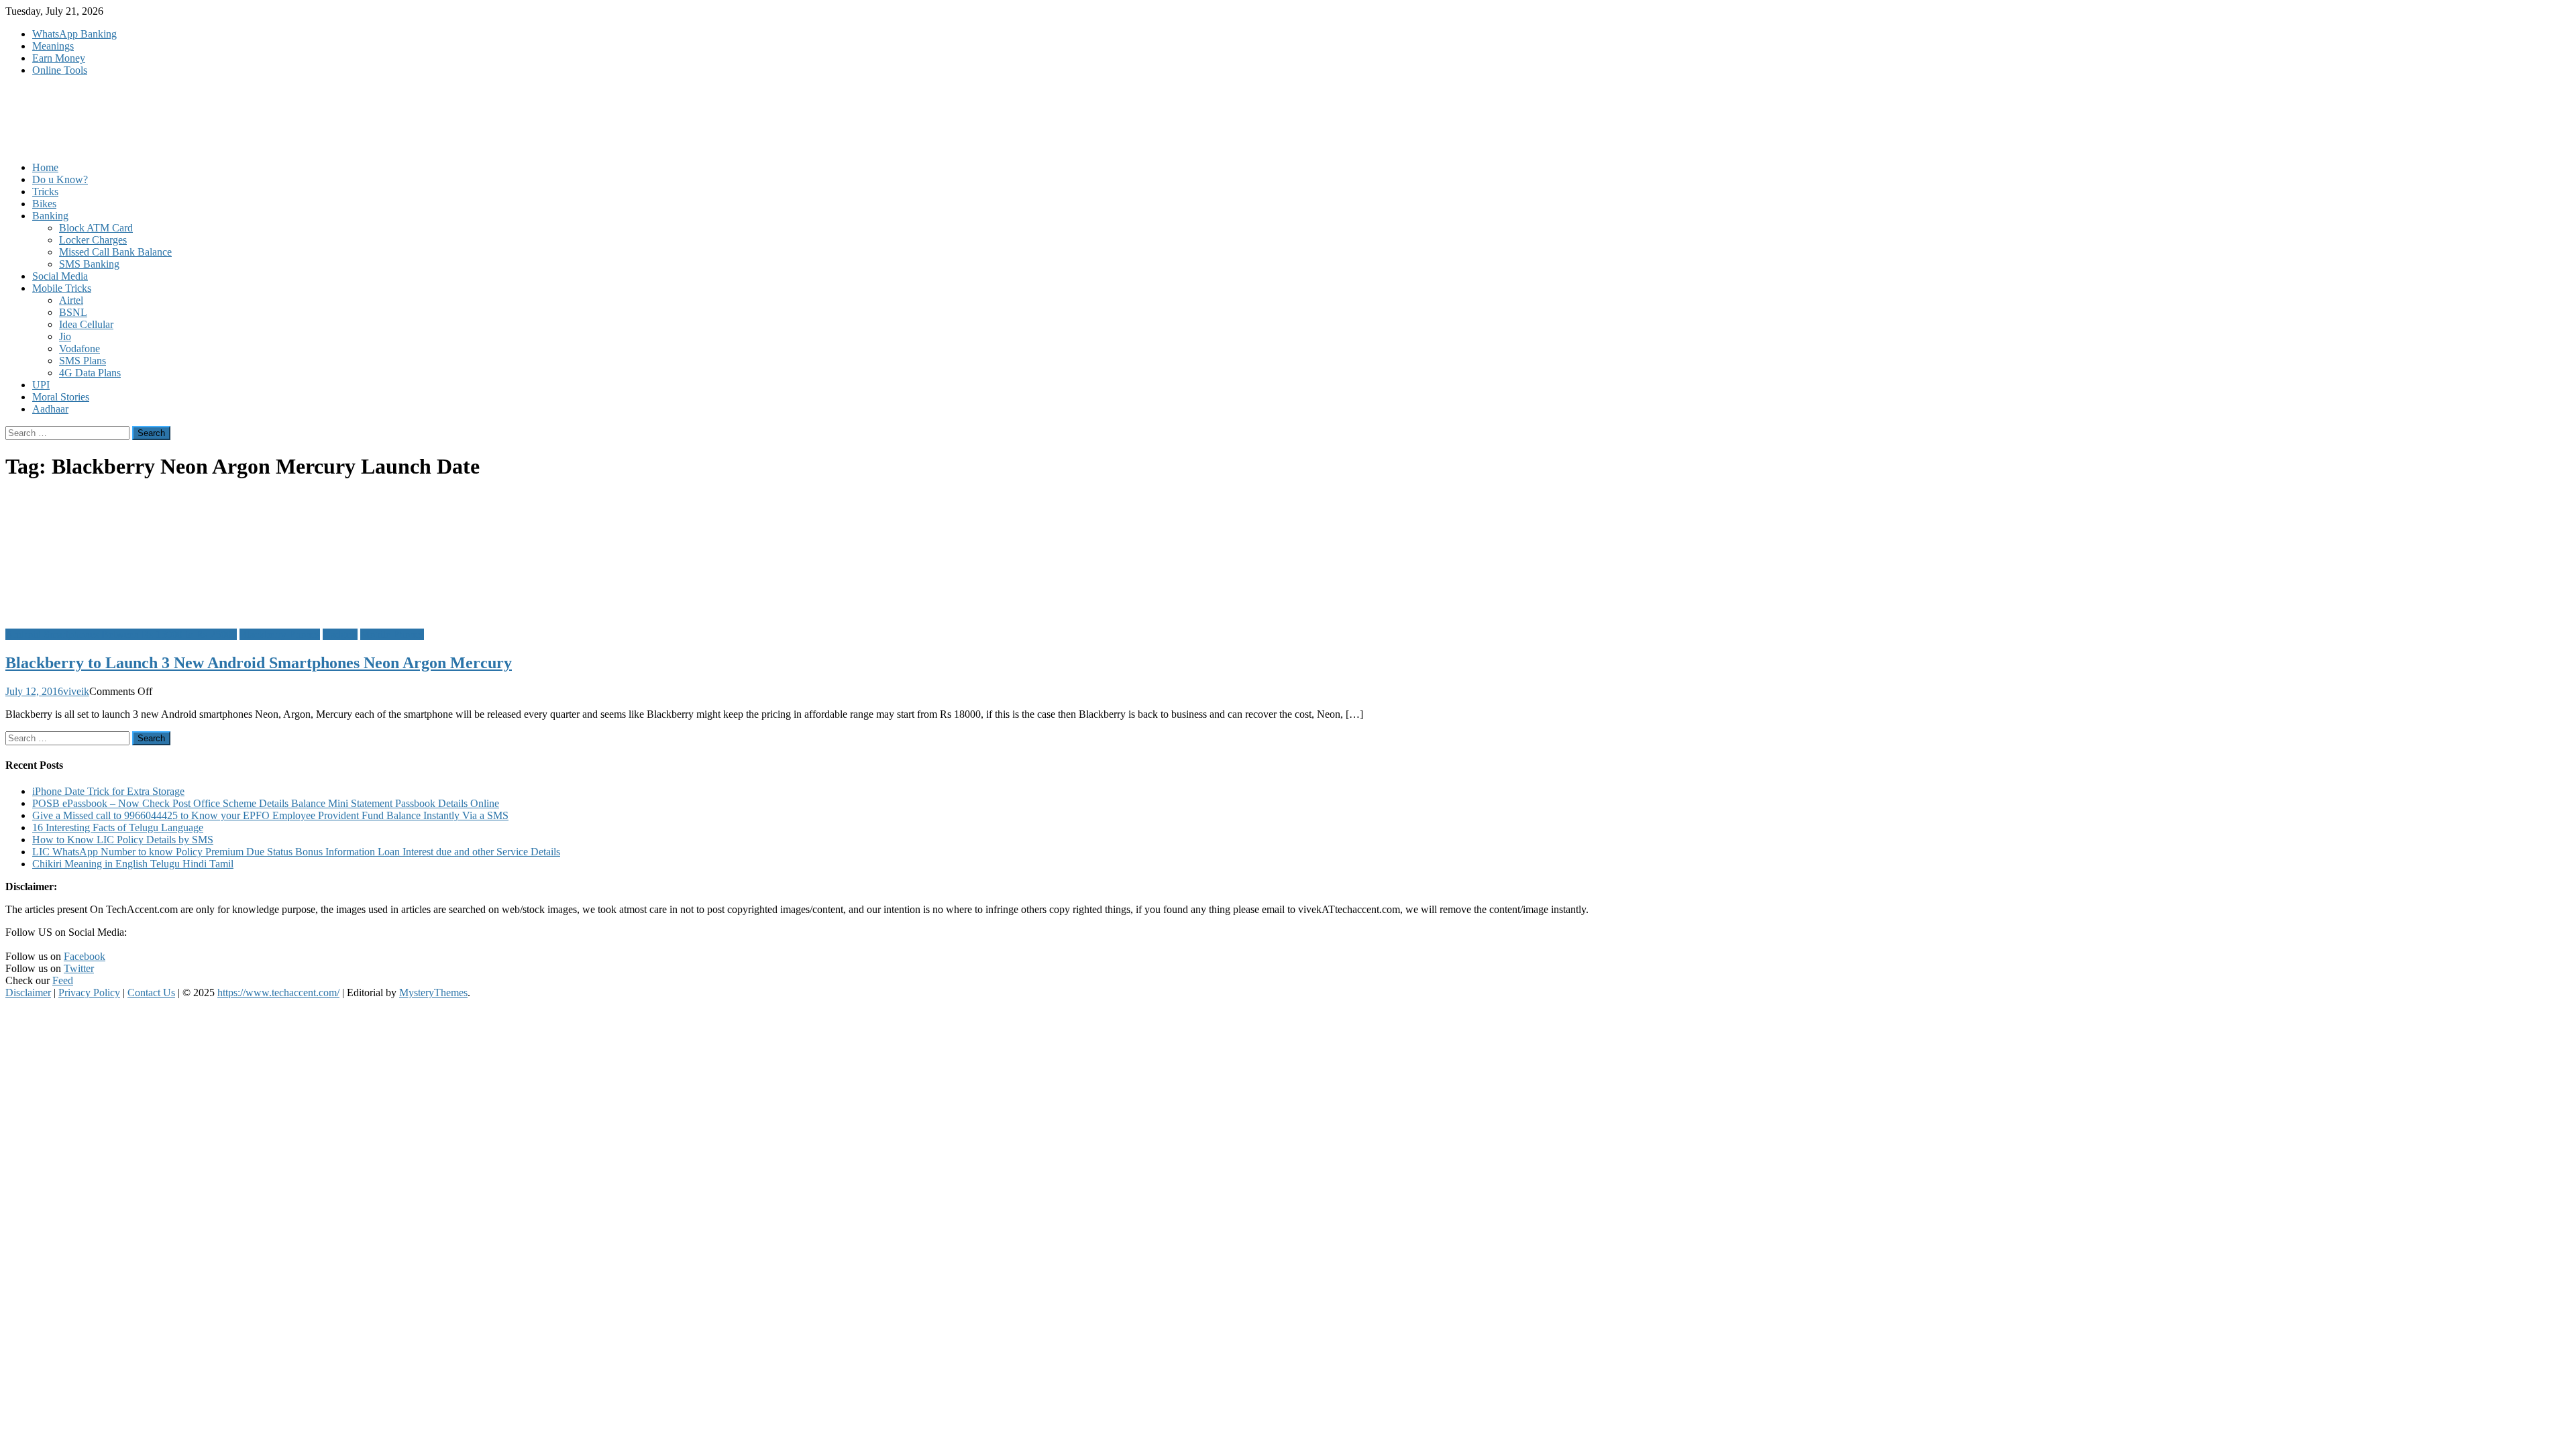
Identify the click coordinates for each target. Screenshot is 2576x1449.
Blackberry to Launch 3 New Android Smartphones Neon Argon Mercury (259, 663)
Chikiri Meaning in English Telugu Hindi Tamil (133, 864)
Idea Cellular (86, 324)
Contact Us (151, 992)
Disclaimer (28, 992)
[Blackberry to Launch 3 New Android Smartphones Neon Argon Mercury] (1288, 556)
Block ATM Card (96, 228)
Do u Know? (60, 179)
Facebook (85, 956)
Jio (65, 336)
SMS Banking (89, 264)
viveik (76, 691)
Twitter (79, 968)
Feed (63, 980)
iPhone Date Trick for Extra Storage (108, 791)
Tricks (45, 192)
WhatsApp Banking (74, 34)
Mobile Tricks (62, 288)
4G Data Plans (90, 373)
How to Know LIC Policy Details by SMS (123, 840)
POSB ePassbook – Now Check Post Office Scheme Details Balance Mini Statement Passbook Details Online (266, 803)
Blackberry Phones (280, 634)
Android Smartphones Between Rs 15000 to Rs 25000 (121, 634)
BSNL (73, 312)
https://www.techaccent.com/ (278, 992)
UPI (41, 385)
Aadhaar (50, 409)
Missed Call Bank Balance (115, 252)
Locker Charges (93, 240)
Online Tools (60, 70)
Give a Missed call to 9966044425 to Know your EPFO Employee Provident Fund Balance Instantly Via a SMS (270, 815)
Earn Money (59, 58)
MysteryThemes (433, 992)
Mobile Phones (392, 634)
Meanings (53, 46)
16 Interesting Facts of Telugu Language (118, 827)
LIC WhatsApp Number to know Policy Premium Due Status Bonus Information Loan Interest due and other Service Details (296, 852)
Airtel (71, 300)
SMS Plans (83, 361)
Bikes (44, 204)
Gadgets (340, 634)
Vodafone (79, 348)
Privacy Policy (89, 992)
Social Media (60, 276)
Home (45, 167)
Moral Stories (61, 397)
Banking (50, 216)
